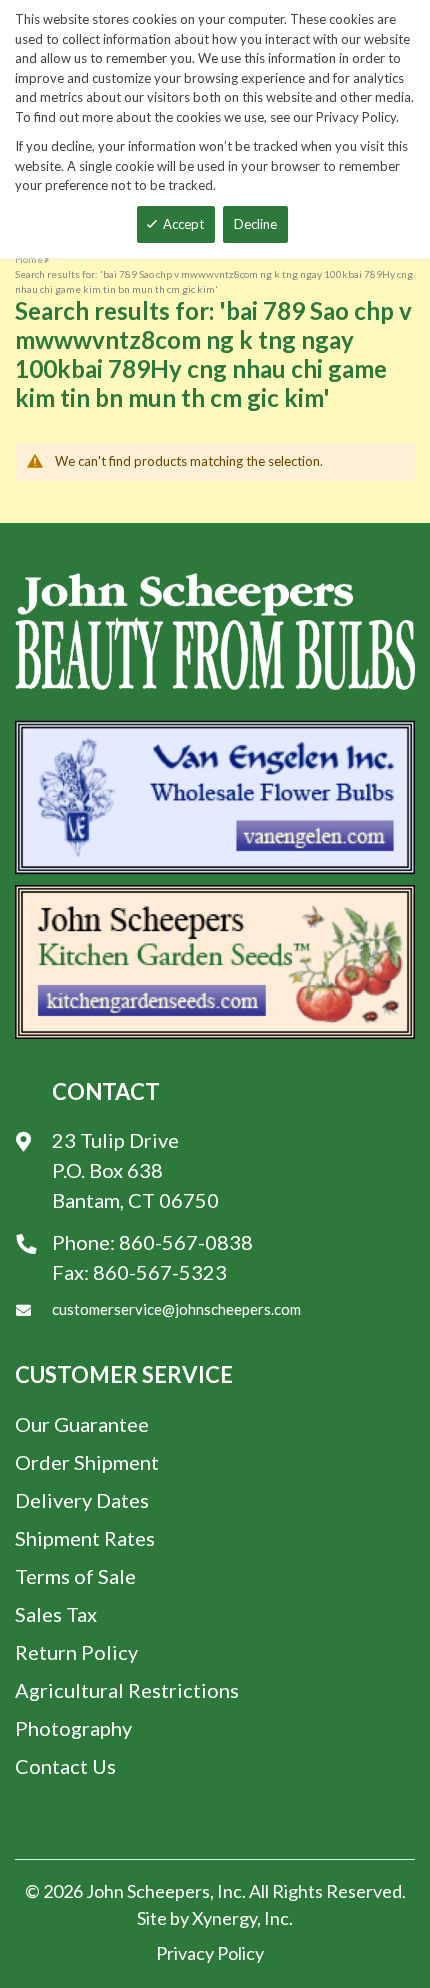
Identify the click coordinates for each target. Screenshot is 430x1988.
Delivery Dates (82, 1500)
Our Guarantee (82, 1424)
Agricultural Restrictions (127, 1690)
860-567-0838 (186, 1242)
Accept (183, 224)
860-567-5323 (160, 1272)
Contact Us (65, 1766)
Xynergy (224, 1918)
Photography (73, 1728)
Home (29, 259)
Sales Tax (56, 1614)
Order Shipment (87, 1462)
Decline (255, 224)
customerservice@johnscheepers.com (176, 1309)
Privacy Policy (210, 1953)
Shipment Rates (85, 1538)
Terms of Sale (75, 1576)
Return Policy (76, 1652)
